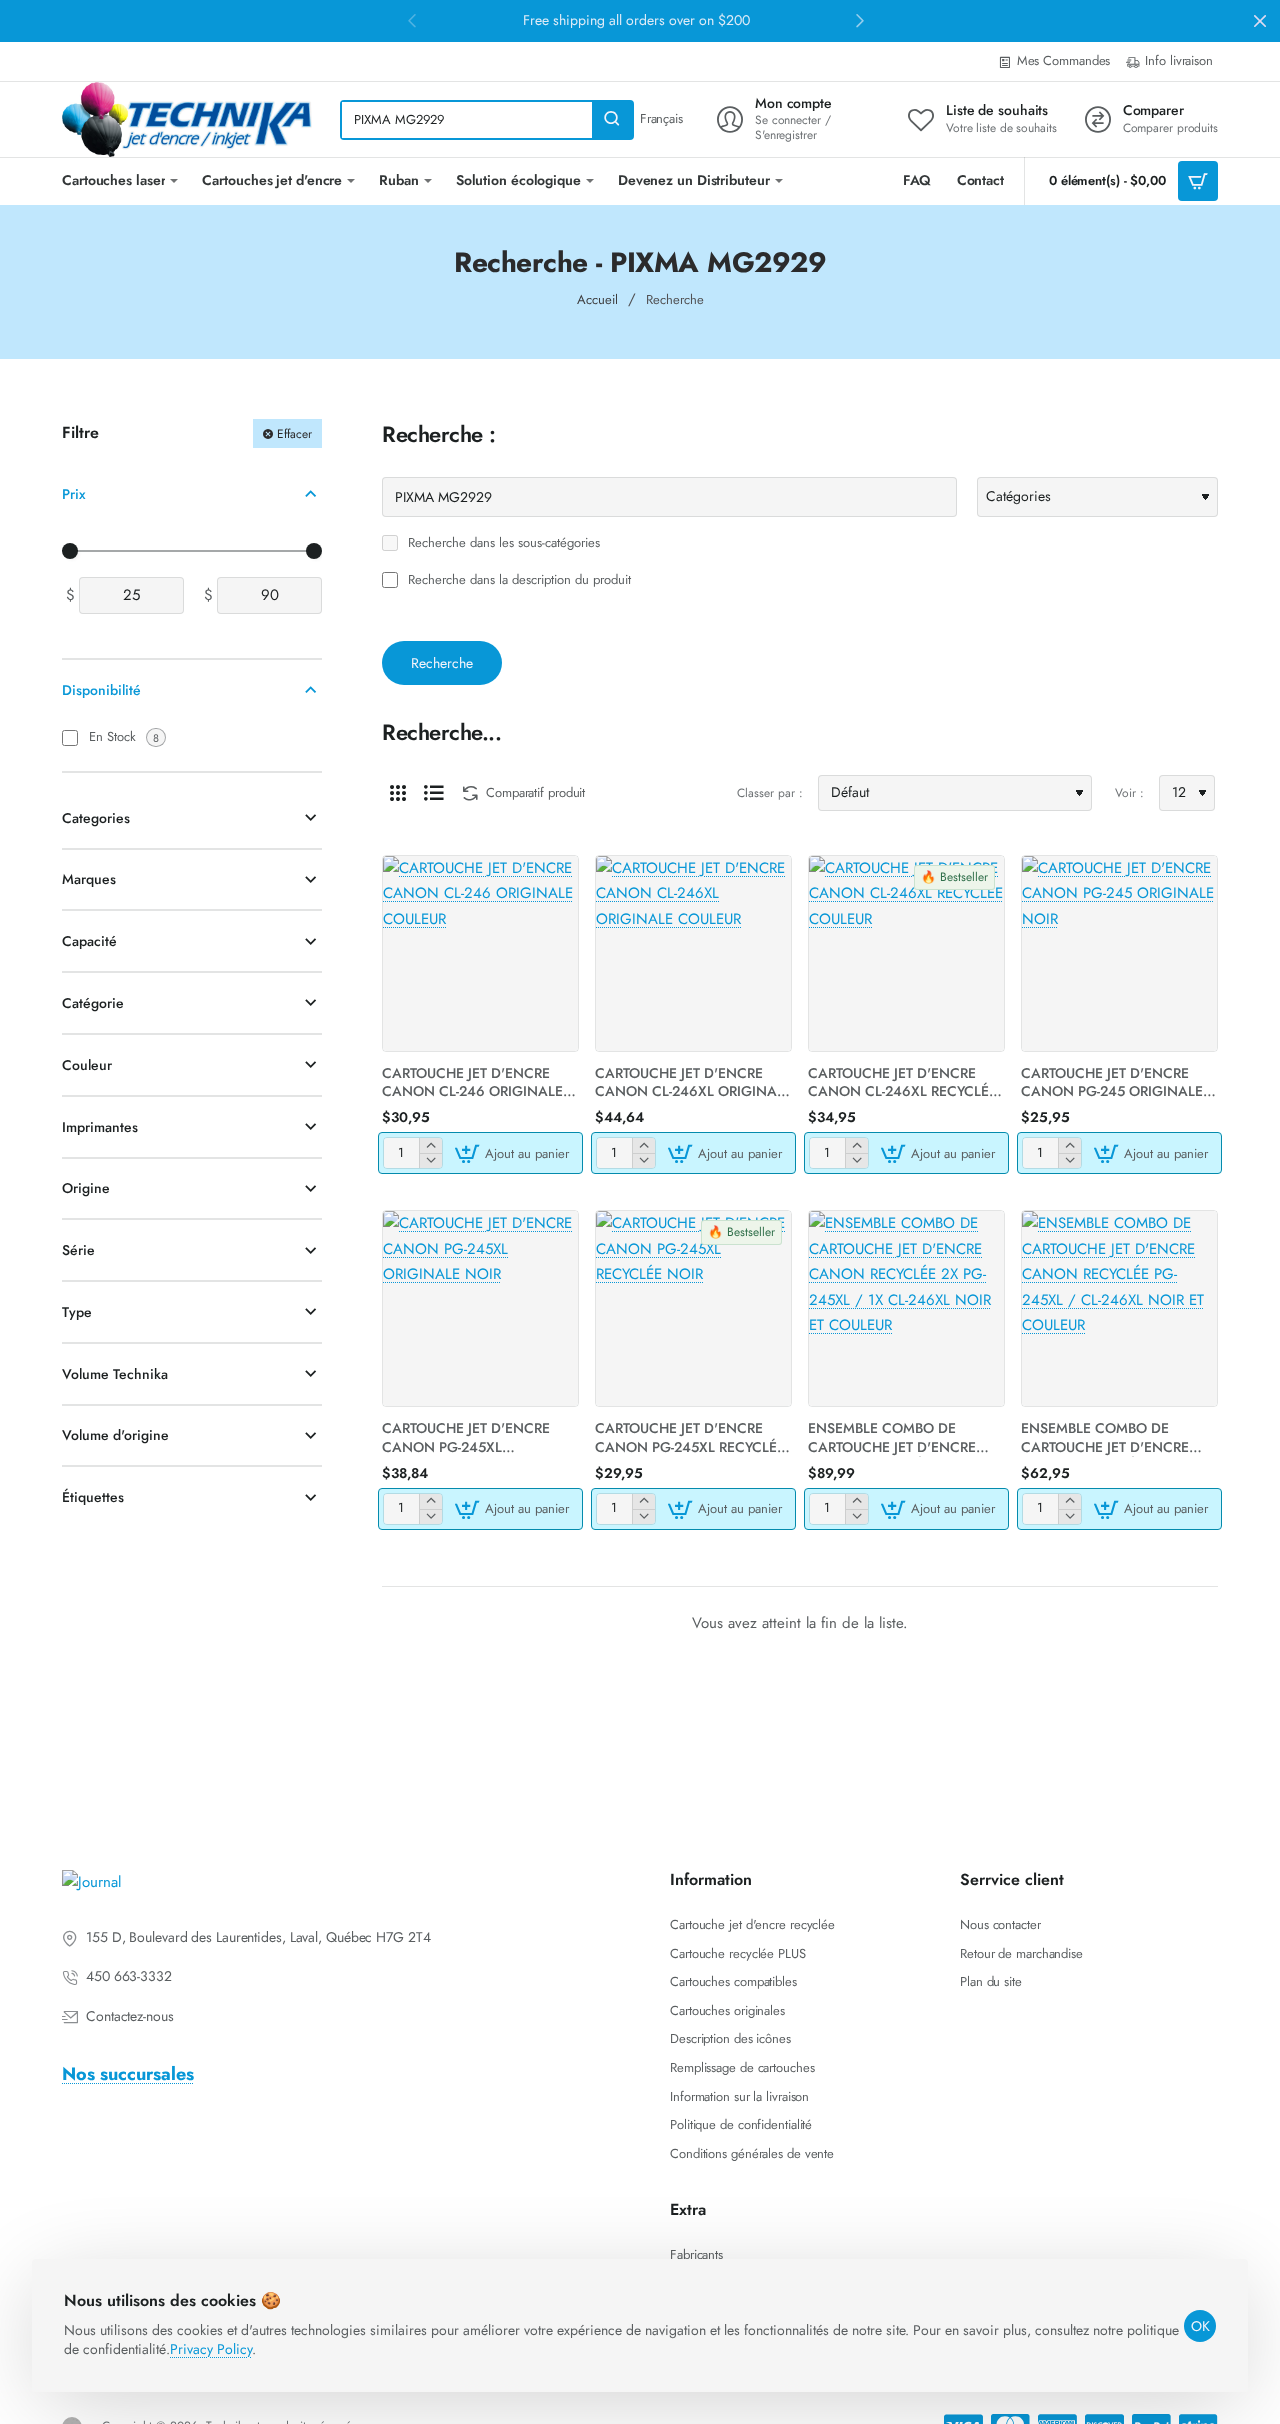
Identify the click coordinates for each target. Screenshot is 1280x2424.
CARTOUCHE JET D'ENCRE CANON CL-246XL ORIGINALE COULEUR (693, 1082)
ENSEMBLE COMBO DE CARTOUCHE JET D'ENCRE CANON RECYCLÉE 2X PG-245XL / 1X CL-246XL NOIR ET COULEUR (906, 1437)
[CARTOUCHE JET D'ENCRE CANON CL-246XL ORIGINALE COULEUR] (693, 953)
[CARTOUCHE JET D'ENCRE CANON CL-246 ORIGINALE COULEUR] (480, 953)
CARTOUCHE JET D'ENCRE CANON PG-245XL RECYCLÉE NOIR (690, 1437)
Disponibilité (101, 690)
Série (78, 1250)
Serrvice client (1012, 1880)
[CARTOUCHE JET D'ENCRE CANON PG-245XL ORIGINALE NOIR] (480, 1308)
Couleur (87, 1064)
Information (711, 1880)
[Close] (1260, 21)
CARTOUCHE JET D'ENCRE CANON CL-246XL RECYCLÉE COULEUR (902, 1082)
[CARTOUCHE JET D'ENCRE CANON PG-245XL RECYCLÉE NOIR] (693, 1308)
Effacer (294, 433)
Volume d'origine (115, 1435)
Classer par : (770, 793)
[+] (430, 1145)
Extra (688, 2210)
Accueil (597, 299)
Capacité (89, 941)
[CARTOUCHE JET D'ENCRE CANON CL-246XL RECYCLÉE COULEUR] (906, 953)
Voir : (1129, 793)
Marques (89, 879)
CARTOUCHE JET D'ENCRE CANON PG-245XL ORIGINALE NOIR (466, 1437)
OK (1200, 2326)
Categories (96, 817)
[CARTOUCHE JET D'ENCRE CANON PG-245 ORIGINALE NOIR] (1119, 953)
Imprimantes (100, 1126)
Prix (74, 493)
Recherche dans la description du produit (517, 580)
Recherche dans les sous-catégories (502, 543)
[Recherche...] (612, 120)
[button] (514, 1153)
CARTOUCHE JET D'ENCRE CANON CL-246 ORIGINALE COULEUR (472, 1082)
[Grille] (398, 793)
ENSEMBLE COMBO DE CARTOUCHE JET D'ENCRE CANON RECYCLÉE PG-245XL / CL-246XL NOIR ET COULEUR (1119, 1437)
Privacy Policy (211, 2349)
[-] (430, 1160)
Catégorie (93, 1003)
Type (77, 1311)
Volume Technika (115, 1373)
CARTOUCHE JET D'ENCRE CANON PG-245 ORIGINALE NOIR (1112, 1082)
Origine (86, 1188)
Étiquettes (93, 1497)
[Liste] (434, 793)
